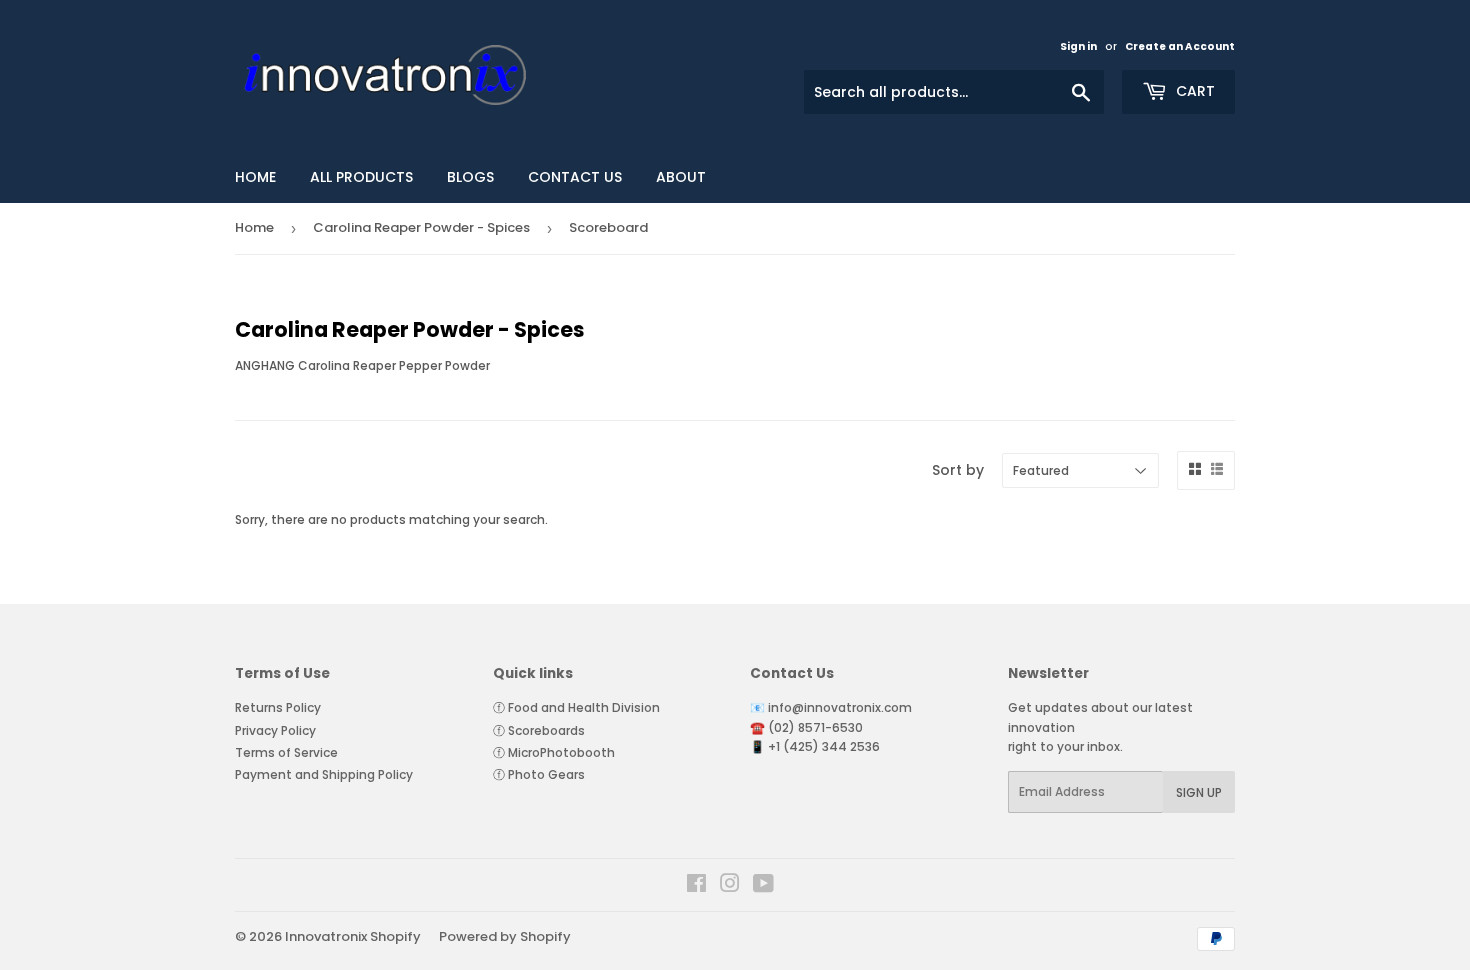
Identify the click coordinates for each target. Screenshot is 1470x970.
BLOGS (470, 177)
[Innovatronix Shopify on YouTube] (763, 886)
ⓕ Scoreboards (539, 730)
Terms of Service (286, 752)
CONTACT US (575, 177)
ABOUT (681, 177)
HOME (255, 177)
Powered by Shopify (505, 936)
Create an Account (1180, 46)
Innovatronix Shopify (353, 936)
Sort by (958, 470)
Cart (1193, 91)
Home (254, 227)
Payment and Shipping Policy (324, 774)
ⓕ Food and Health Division (576, 707)
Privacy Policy (275, 730)
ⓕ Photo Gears (539, 774)
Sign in (1078, 46)
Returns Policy (278, 707)
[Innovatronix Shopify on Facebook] (696, 886)
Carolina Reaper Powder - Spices (421, 227)
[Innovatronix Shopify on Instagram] (730, 886)
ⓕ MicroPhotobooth (554, 752)
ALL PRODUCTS (361, 177)
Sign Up (1199, 792)
